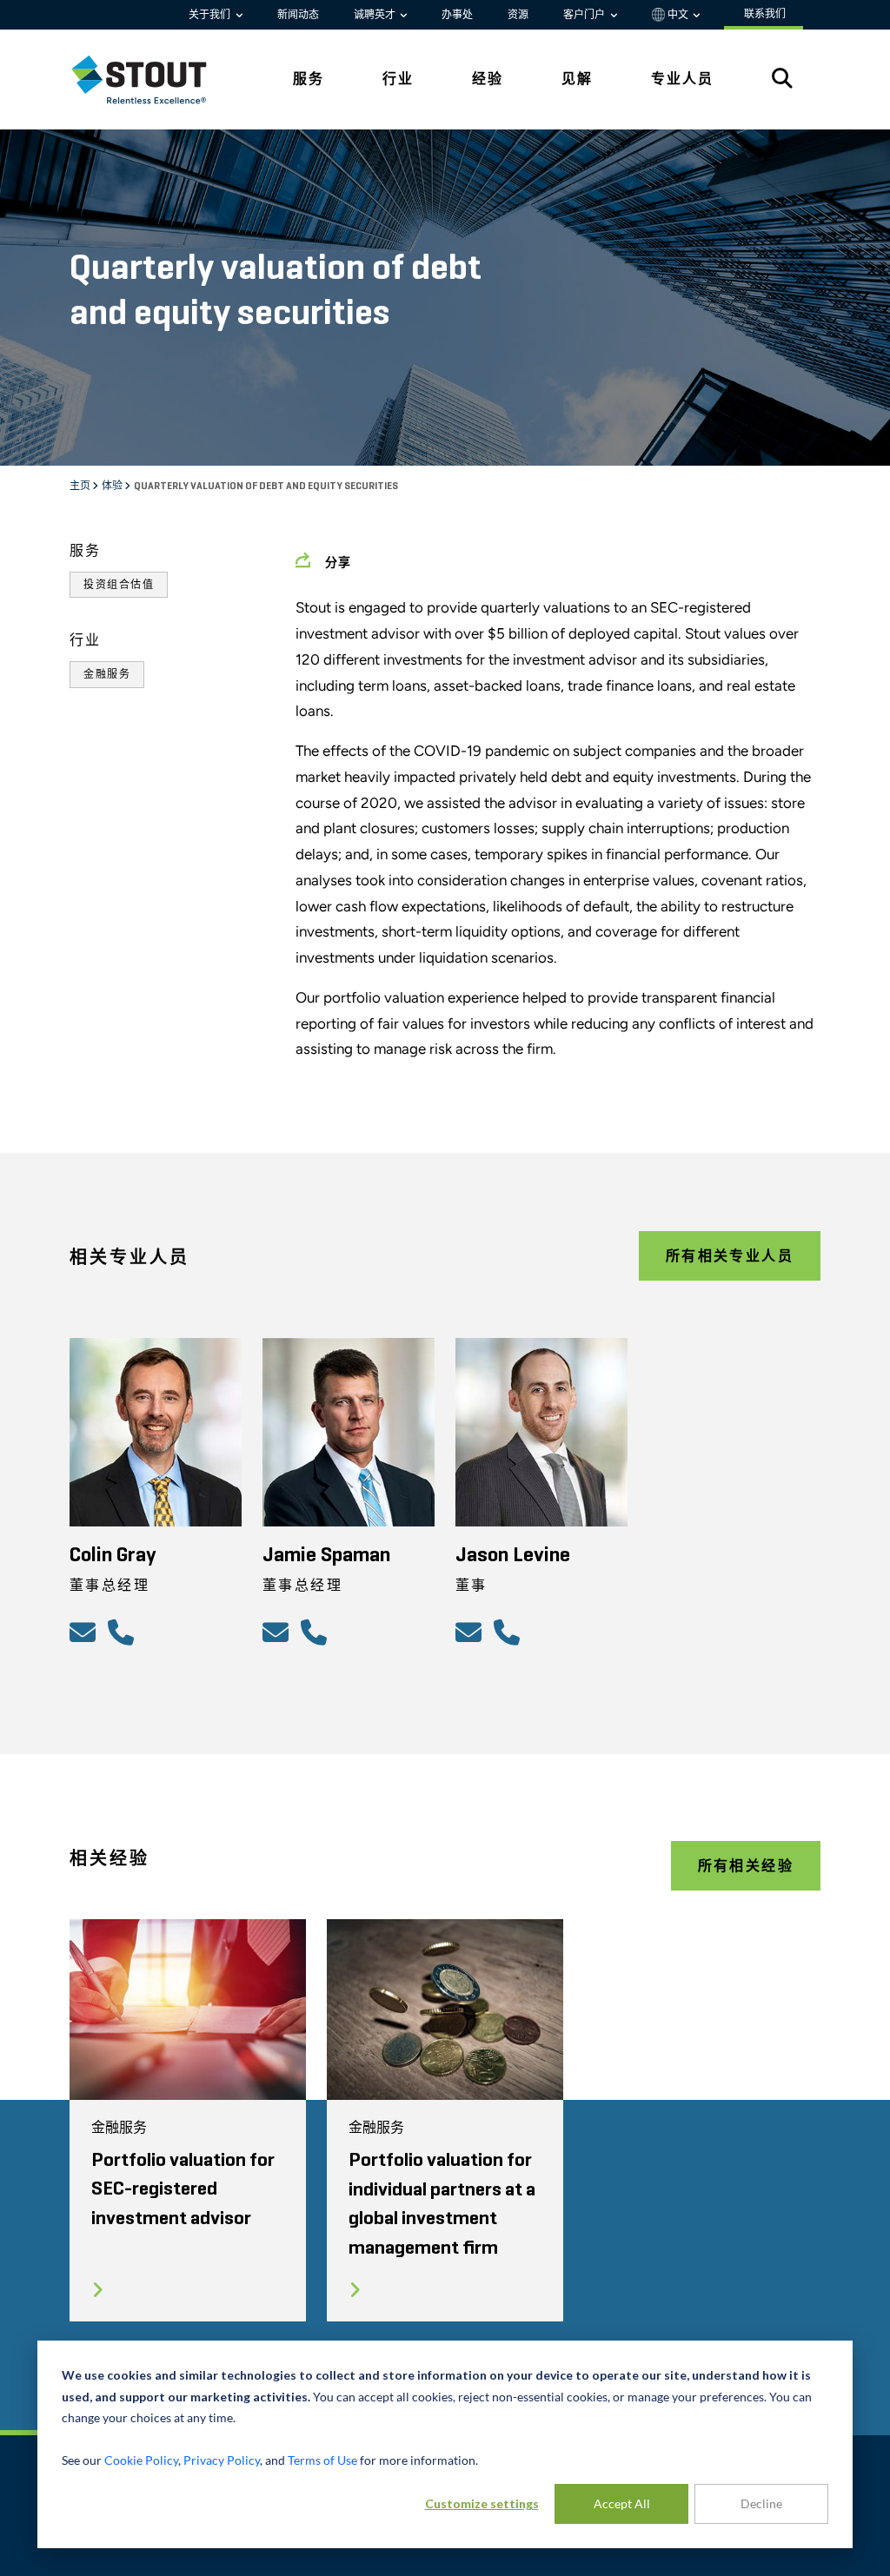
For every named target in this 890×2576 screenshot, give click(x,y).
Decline (761, 2503)
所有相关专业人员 (730, 1256)
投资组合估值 (119, 585)
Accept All (622, 2503)
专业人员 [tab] (682, 79)
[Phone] (123, 1632)
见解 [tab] (577, 79)
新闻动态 (298, 15)
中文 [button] (678, 15)
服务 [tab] (309, 79)
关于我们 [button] (211, 15)
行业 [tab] (398, 79)
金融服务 (107, 674)
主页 (81, 487)
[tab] (152, 79)
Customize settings (482, 2503)
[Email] (85, 1632)
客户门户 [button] (585, 15)
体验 (113, 487)
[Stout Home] (152, 79)
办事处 (457, 15)
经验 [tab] (488, 79)
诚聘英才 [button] (376, 15)
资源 (518, 15)
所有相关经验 (746, 1866)
